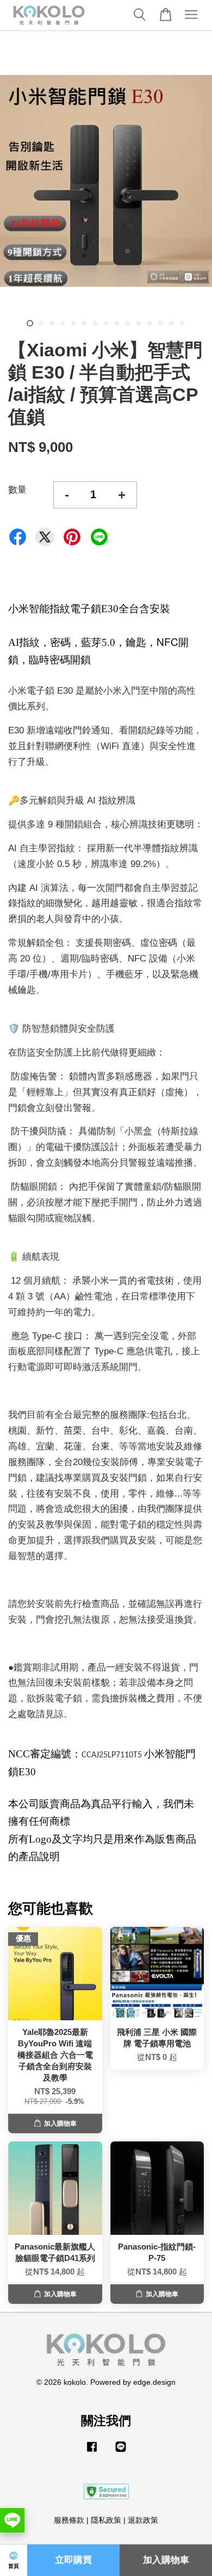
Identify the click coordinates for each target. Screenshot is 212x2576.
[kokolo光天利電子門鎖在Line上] (121, 2452)
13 (160, 323)
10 (128, 323)
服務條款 (69, 2520)
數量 (17, 490)
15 (182, 323)
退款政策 (143, 2520)
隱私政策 (106, 2520)
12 (149, 323)
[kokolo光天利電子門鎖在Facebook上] (92, 2452)
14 (171, 323)
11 (139, 323)
